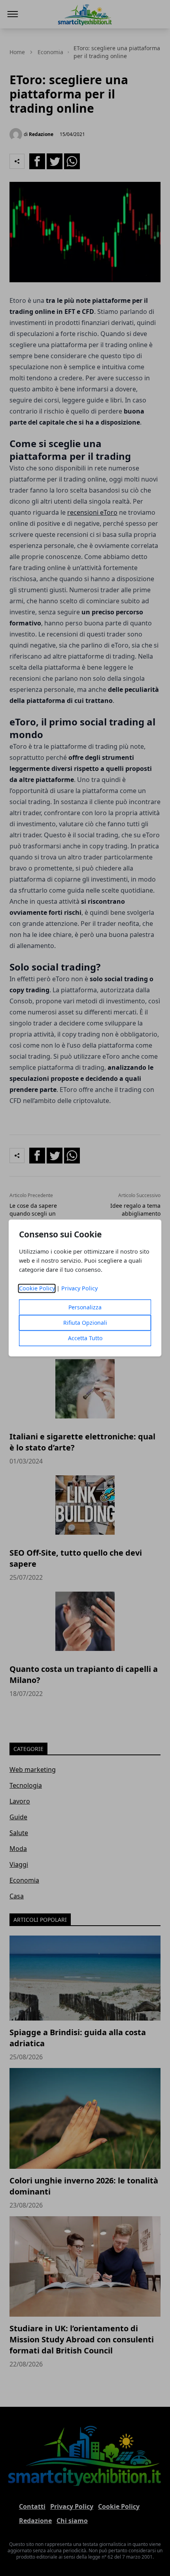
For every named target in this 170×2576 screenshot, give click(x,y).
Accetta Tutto (85, 1338)
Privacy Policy (79, 1289)
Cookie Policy (37, 1289)
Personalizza (85, 1308)
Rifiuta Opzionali (85, 1323)
